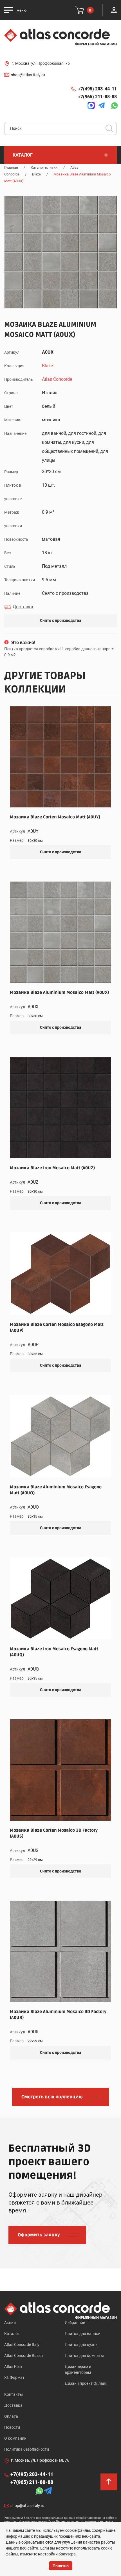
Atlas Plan (13, 2366)
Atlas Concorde (57, 379)
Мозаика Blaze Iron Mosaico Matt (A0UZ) (52, 1168)
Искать (111, 130)
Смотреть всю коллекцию (52, 2097)
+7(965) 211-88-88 (97, 97)
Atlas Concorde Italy (22, 2345)
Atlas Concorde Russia (24, 2355)
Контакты (14, 2394)
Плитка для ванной (83, 2334)
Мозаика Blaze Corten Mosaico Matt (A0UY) (55, 817)
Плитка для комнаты (84, 2355)
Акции (10, 2323)
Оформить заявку (39, 2235)
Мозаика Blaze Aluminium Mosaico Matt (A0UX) (59, 992)
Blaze (36, 174)
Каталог (12, 2334)
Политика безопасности (27, 2449)
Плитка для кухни (81, 2345)
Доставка (13, 2405)
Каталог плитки (44, 167)
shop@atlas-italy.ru (28, 75)
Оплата (11, 2416)
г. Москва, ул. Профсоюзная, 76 (41, 63)
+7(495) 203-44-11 (97, 89)
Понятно (61, 2566)
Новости (12, 2427)
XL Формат (14, 2377)
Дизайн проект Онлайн (86, 2383)
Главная (11, 167)
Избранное (75, 2323)
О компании (15, 2438)
